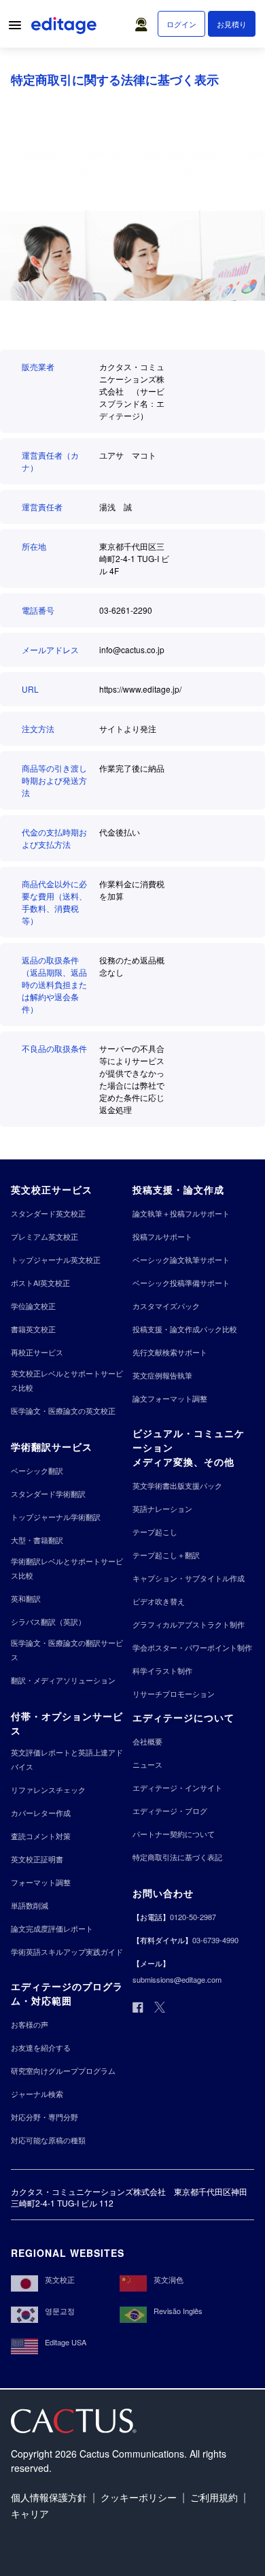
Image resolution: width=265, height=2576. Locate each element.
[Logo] (65, 28)
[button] (144, 21)
